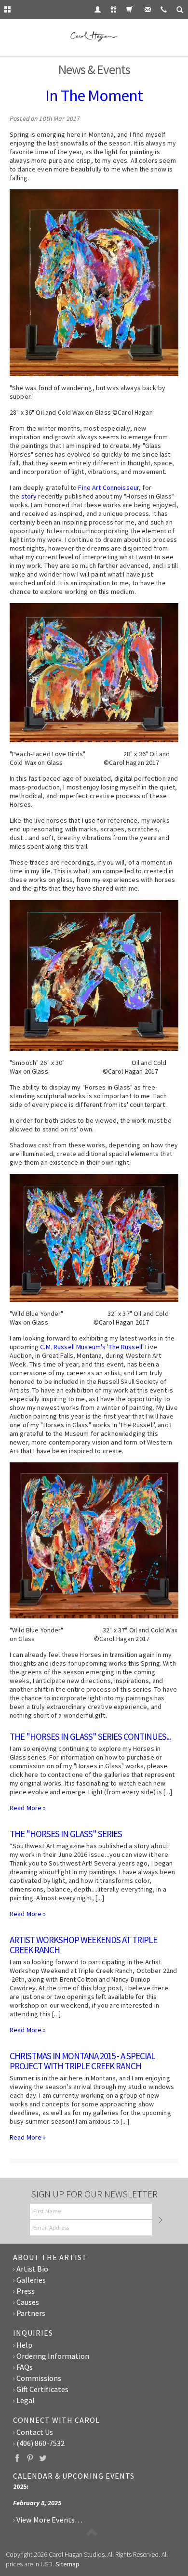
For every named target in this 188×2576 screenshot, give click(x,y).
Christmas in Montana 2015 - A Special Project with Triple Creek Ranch (82, 2061)
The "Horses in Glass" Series (66, 1834)
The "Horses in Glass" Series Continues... (90, 1736)
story (29, 496)
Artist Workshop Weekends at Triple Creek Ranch (83, 1945)
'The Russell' (125, 1347)
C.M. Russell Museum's (73, 1347)
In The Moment (94, 95)
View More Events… (49, 2520)
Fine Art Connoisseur (108, 487)
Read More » (28, 1808)
